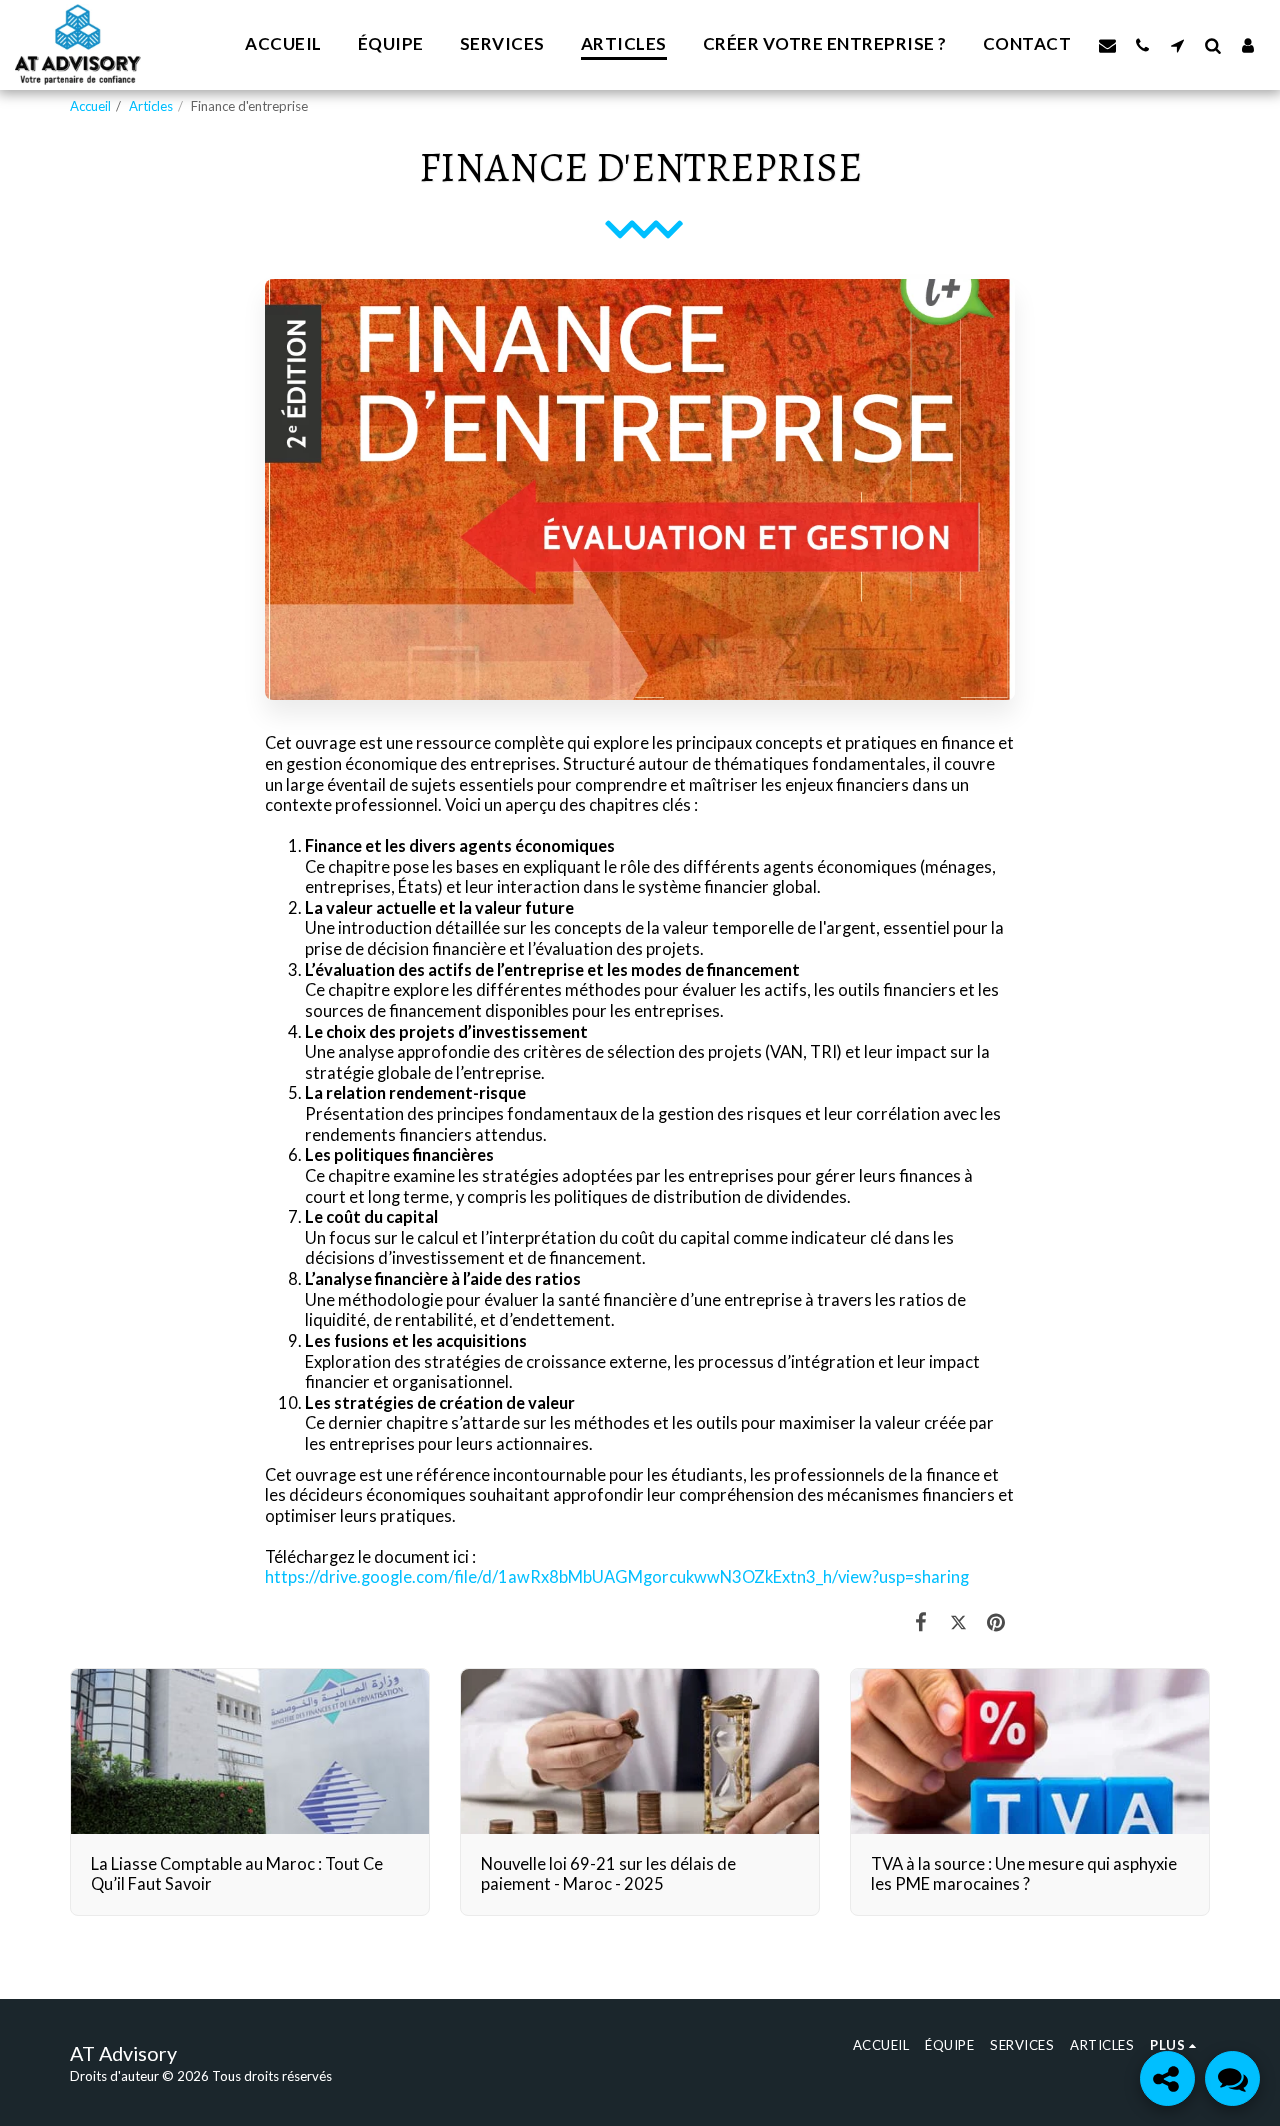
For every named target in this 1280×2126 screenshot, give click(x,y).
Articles (151, 106)
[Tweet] (958, 1622)
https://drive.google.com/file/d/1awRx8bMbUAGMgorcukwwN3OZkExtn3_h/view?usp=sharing (617, 1577)
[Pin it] (996, 1622)
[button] (1107, 45)
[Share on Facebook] (921, 1622)
